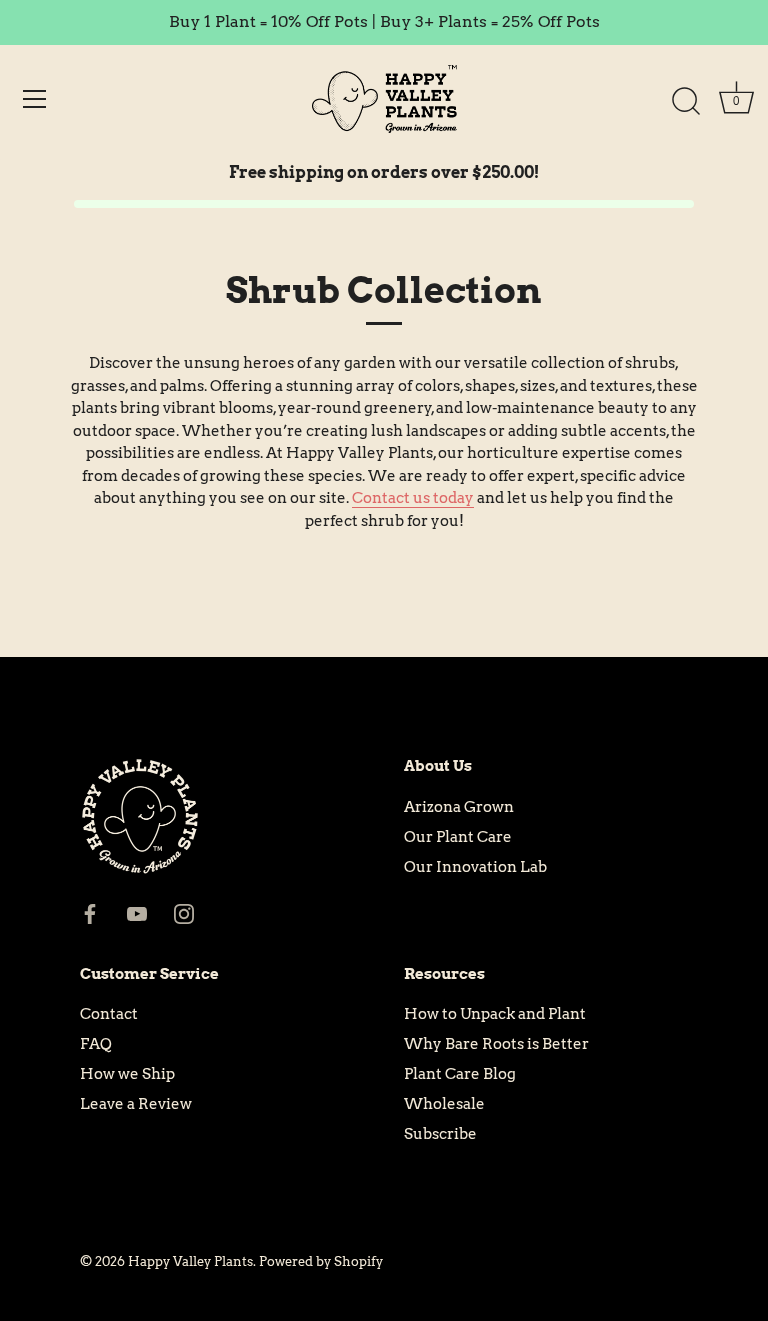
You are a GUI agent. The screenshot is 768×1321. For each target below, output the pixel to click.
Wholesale (444, 1104)
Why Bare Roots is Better (496, 1044)
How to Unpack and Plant (495, 1014)
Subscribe (440, 1134)
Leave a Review (136, 1104)
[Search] (686, 102)
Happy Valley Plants (190, 1261)
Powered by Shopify (321, 1261)
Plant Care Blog (460, 1074)
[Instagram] (184, 913)
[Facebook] (90, 913)
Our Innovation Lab (475, 867)
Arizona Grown (459, 807)
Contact (109, 1014)
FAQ (96, 1044)
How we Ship (127, 1074)
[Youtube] (137, 913)
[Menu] (35, 99)
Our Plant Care (458, 837)
